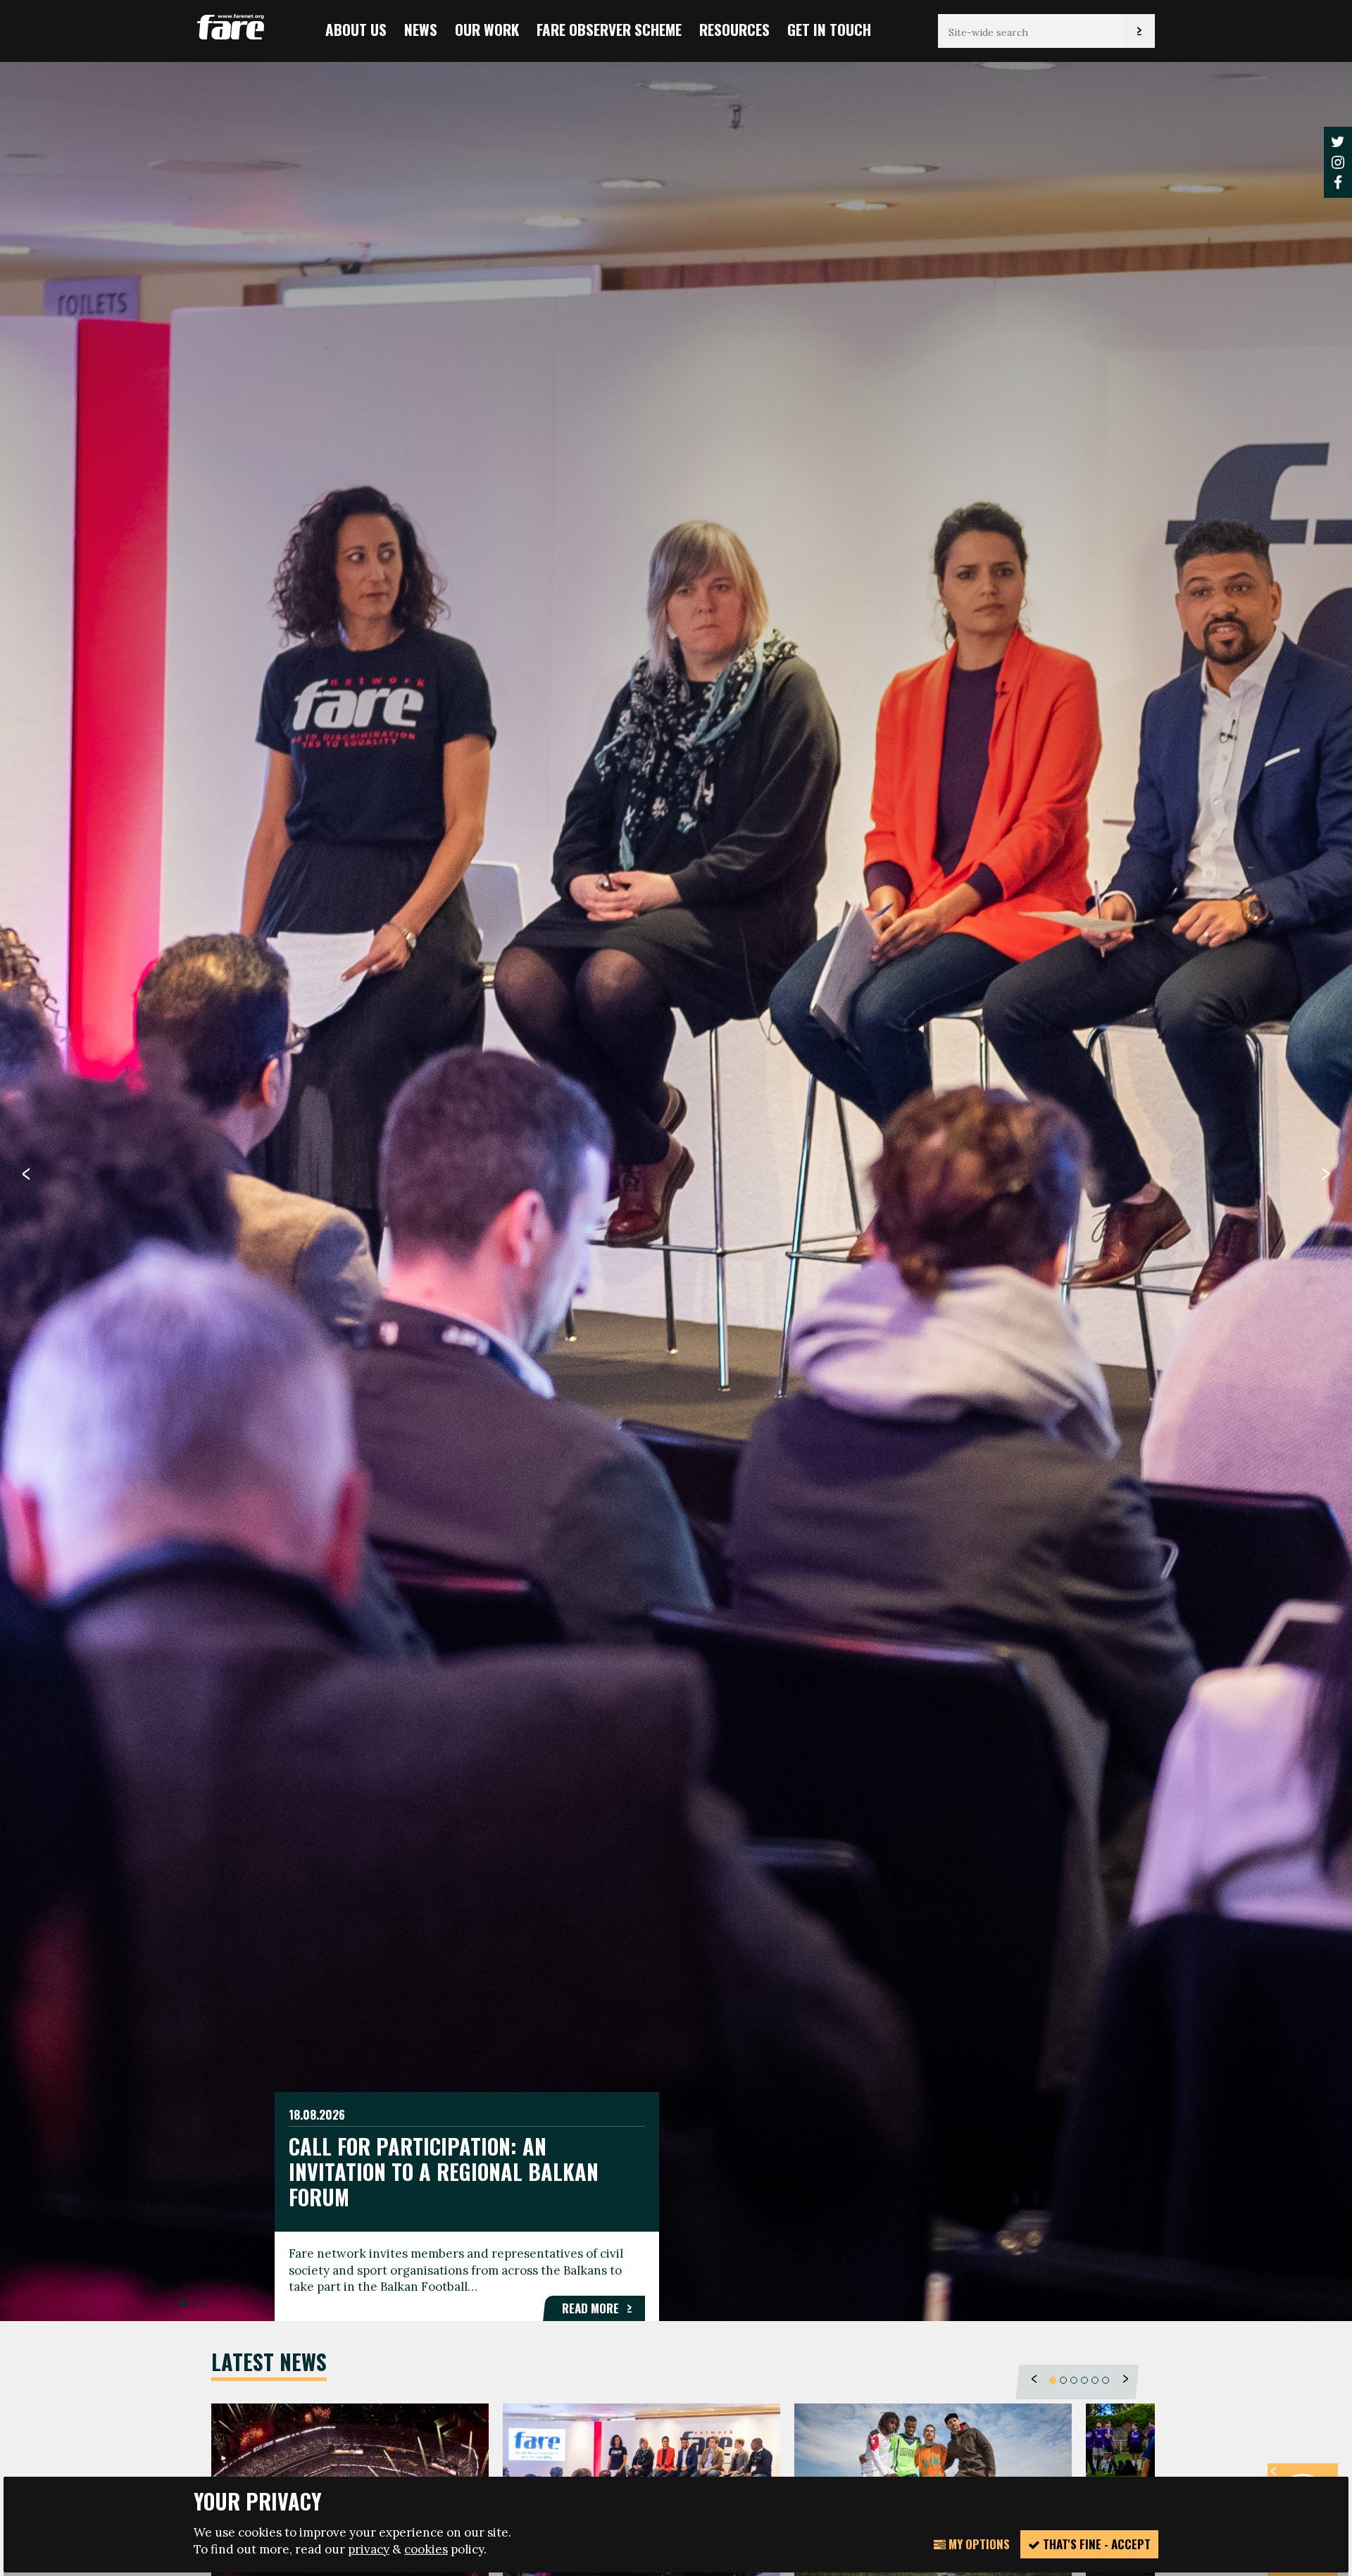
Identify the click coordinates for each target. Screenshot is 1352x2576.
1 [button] (183, 2303)
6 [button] (1106, 2380)
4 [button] (1084, 2380)
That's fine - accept (1095, 2544)
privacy (369, 2549)
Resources (734, 29)
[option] (676, 1190)
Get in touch (829, 29)
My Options (978, 2544)
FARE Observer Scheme (609, 29)
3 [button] (204, 2303)
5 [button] (1095, 2380)
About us (356, 29)
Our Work (487, 29)
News (421, 29)
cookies (426, 2549)
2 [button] (194, 2303)
